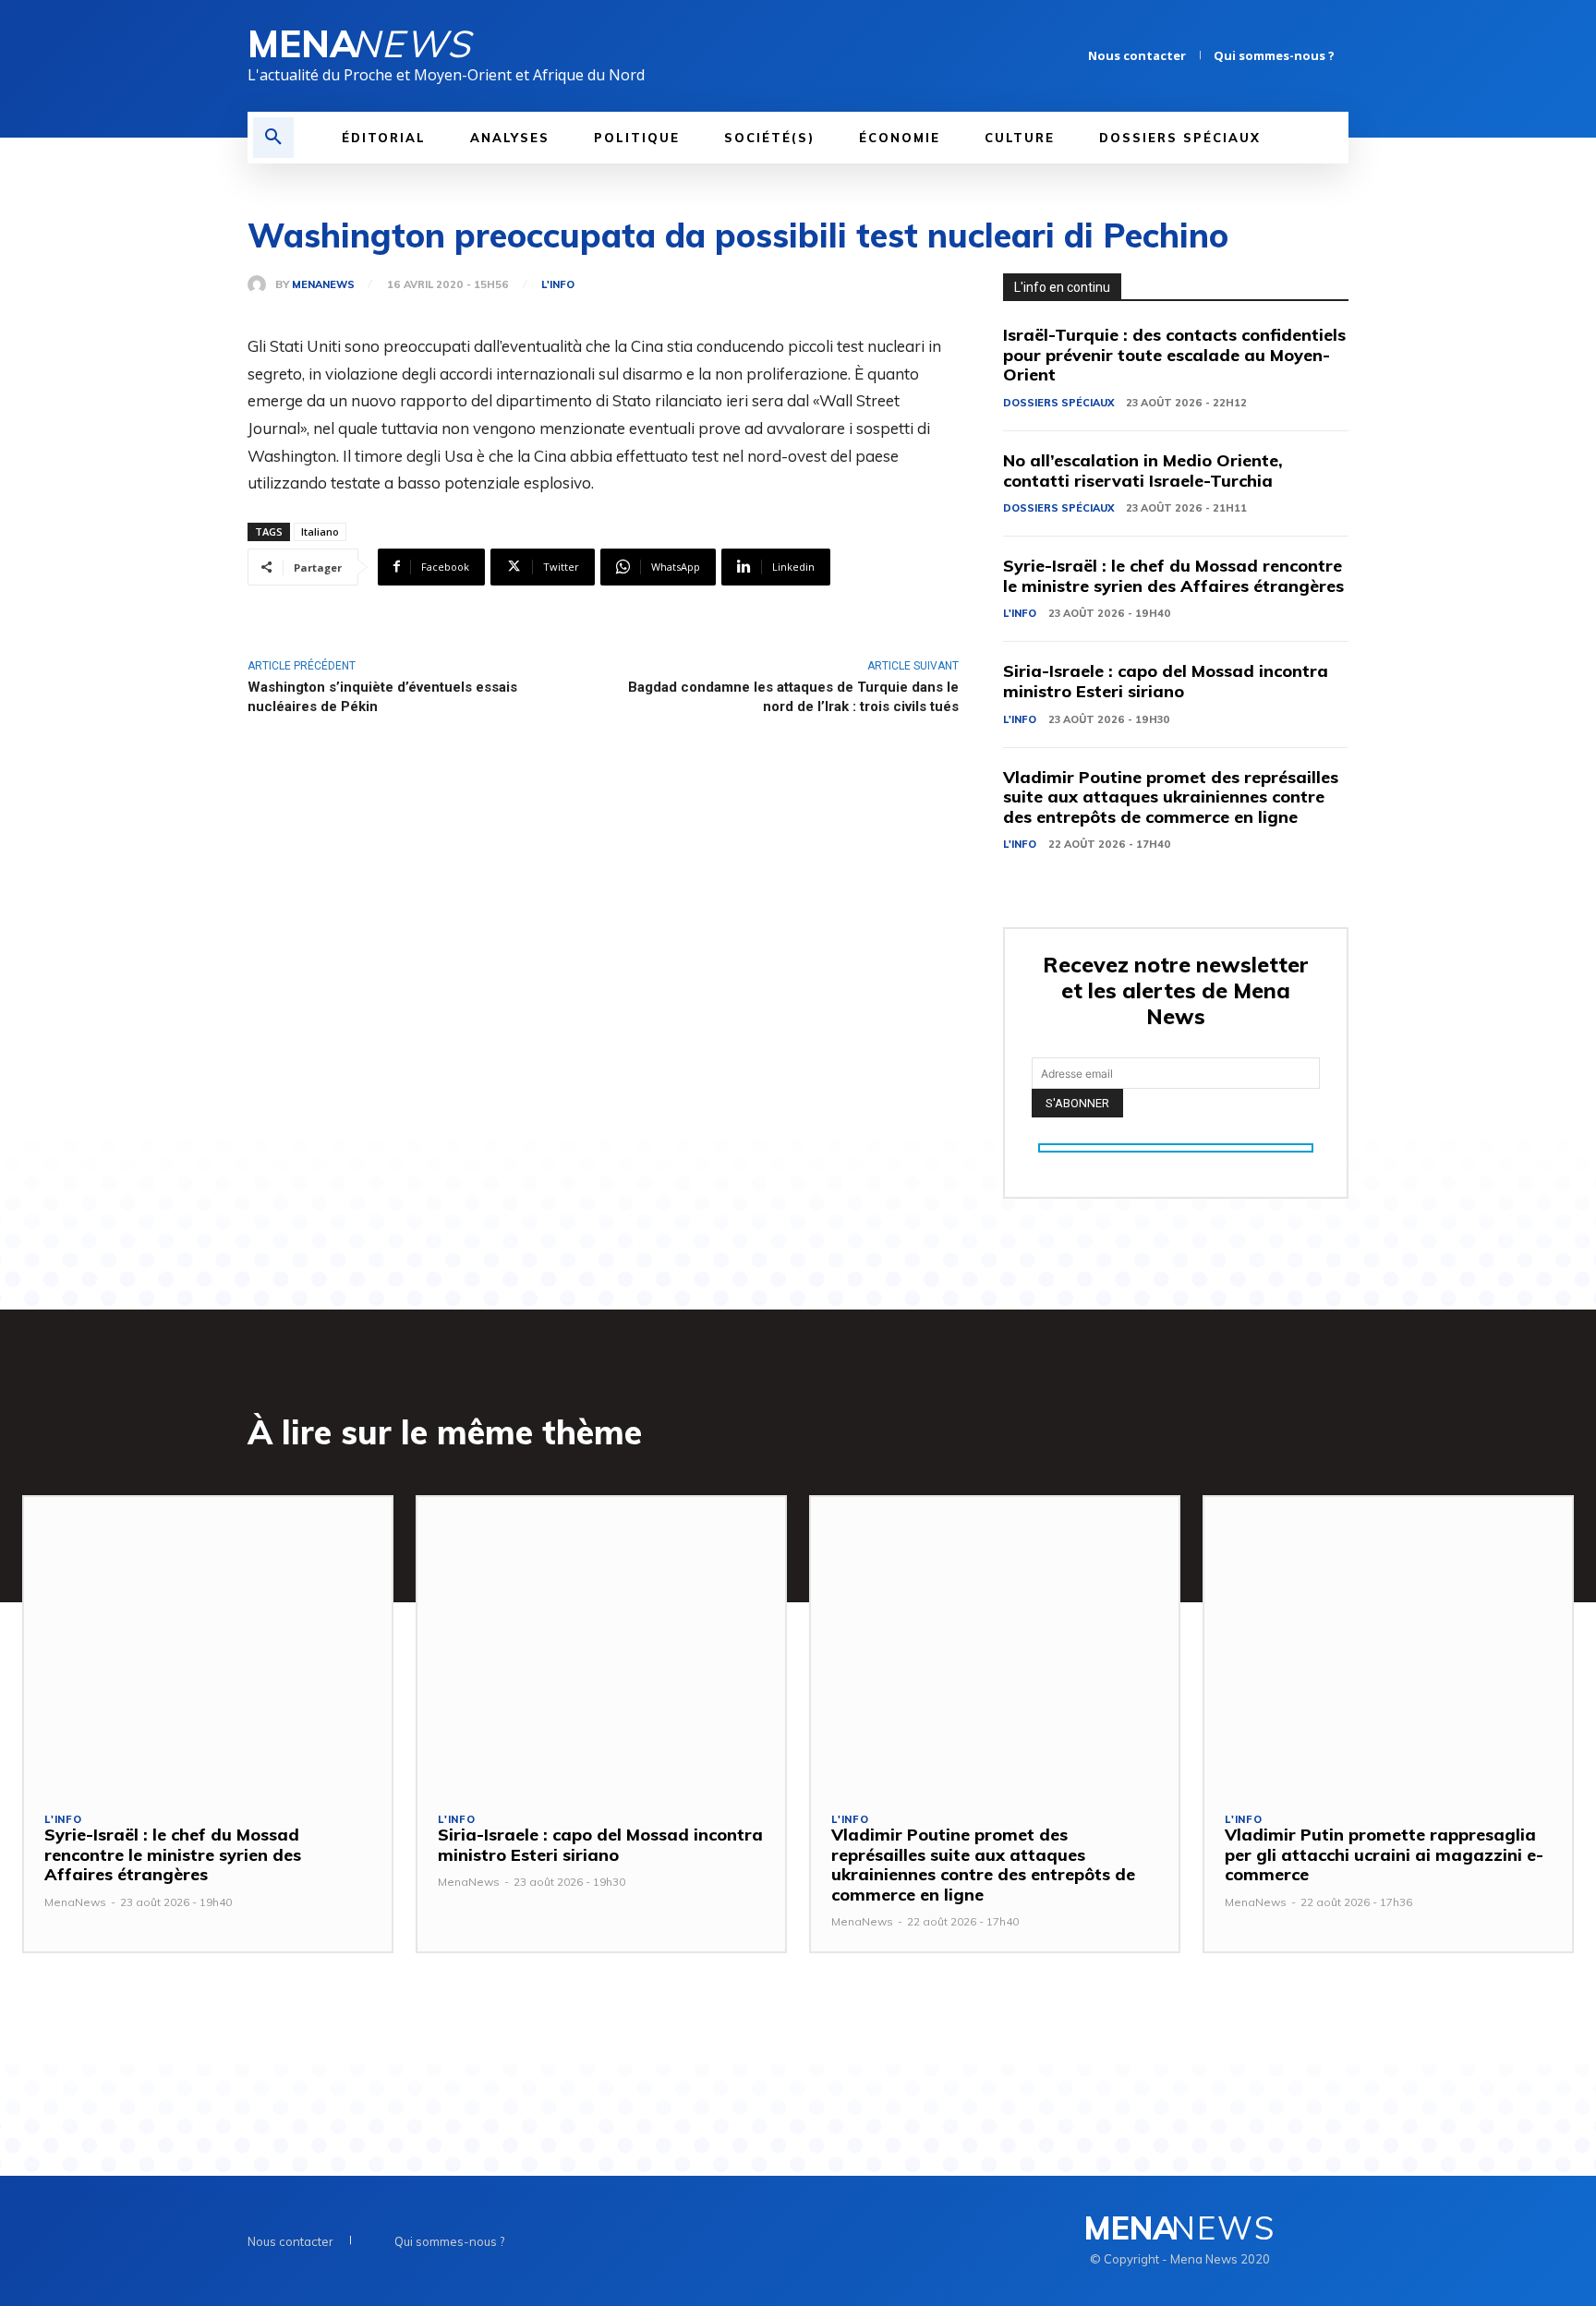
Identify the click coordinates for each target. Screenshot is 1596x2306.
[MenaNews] (261, 284)
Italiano (320, 531)
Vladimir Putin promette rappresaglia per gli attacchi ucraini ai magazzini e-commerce (1384, 1854)
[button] (273, 138)
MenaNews (323, 285)
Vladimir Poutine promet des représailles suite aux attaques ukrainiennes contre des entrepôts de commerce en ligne (1171, 797)
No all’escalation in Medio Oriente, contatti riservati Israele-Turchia (1143, 471)
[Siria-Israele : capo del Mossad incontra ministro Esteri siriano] (601, 1644)
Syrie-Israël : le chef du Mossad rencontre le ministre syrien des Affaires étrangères (1173, 576)
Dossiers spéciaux (1058, 403)
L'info (558, 285)
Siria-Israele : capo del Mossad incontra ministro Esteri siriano (1166, 681)
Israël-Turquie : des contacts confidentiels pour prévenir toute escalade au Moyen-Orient (1174, 355)
